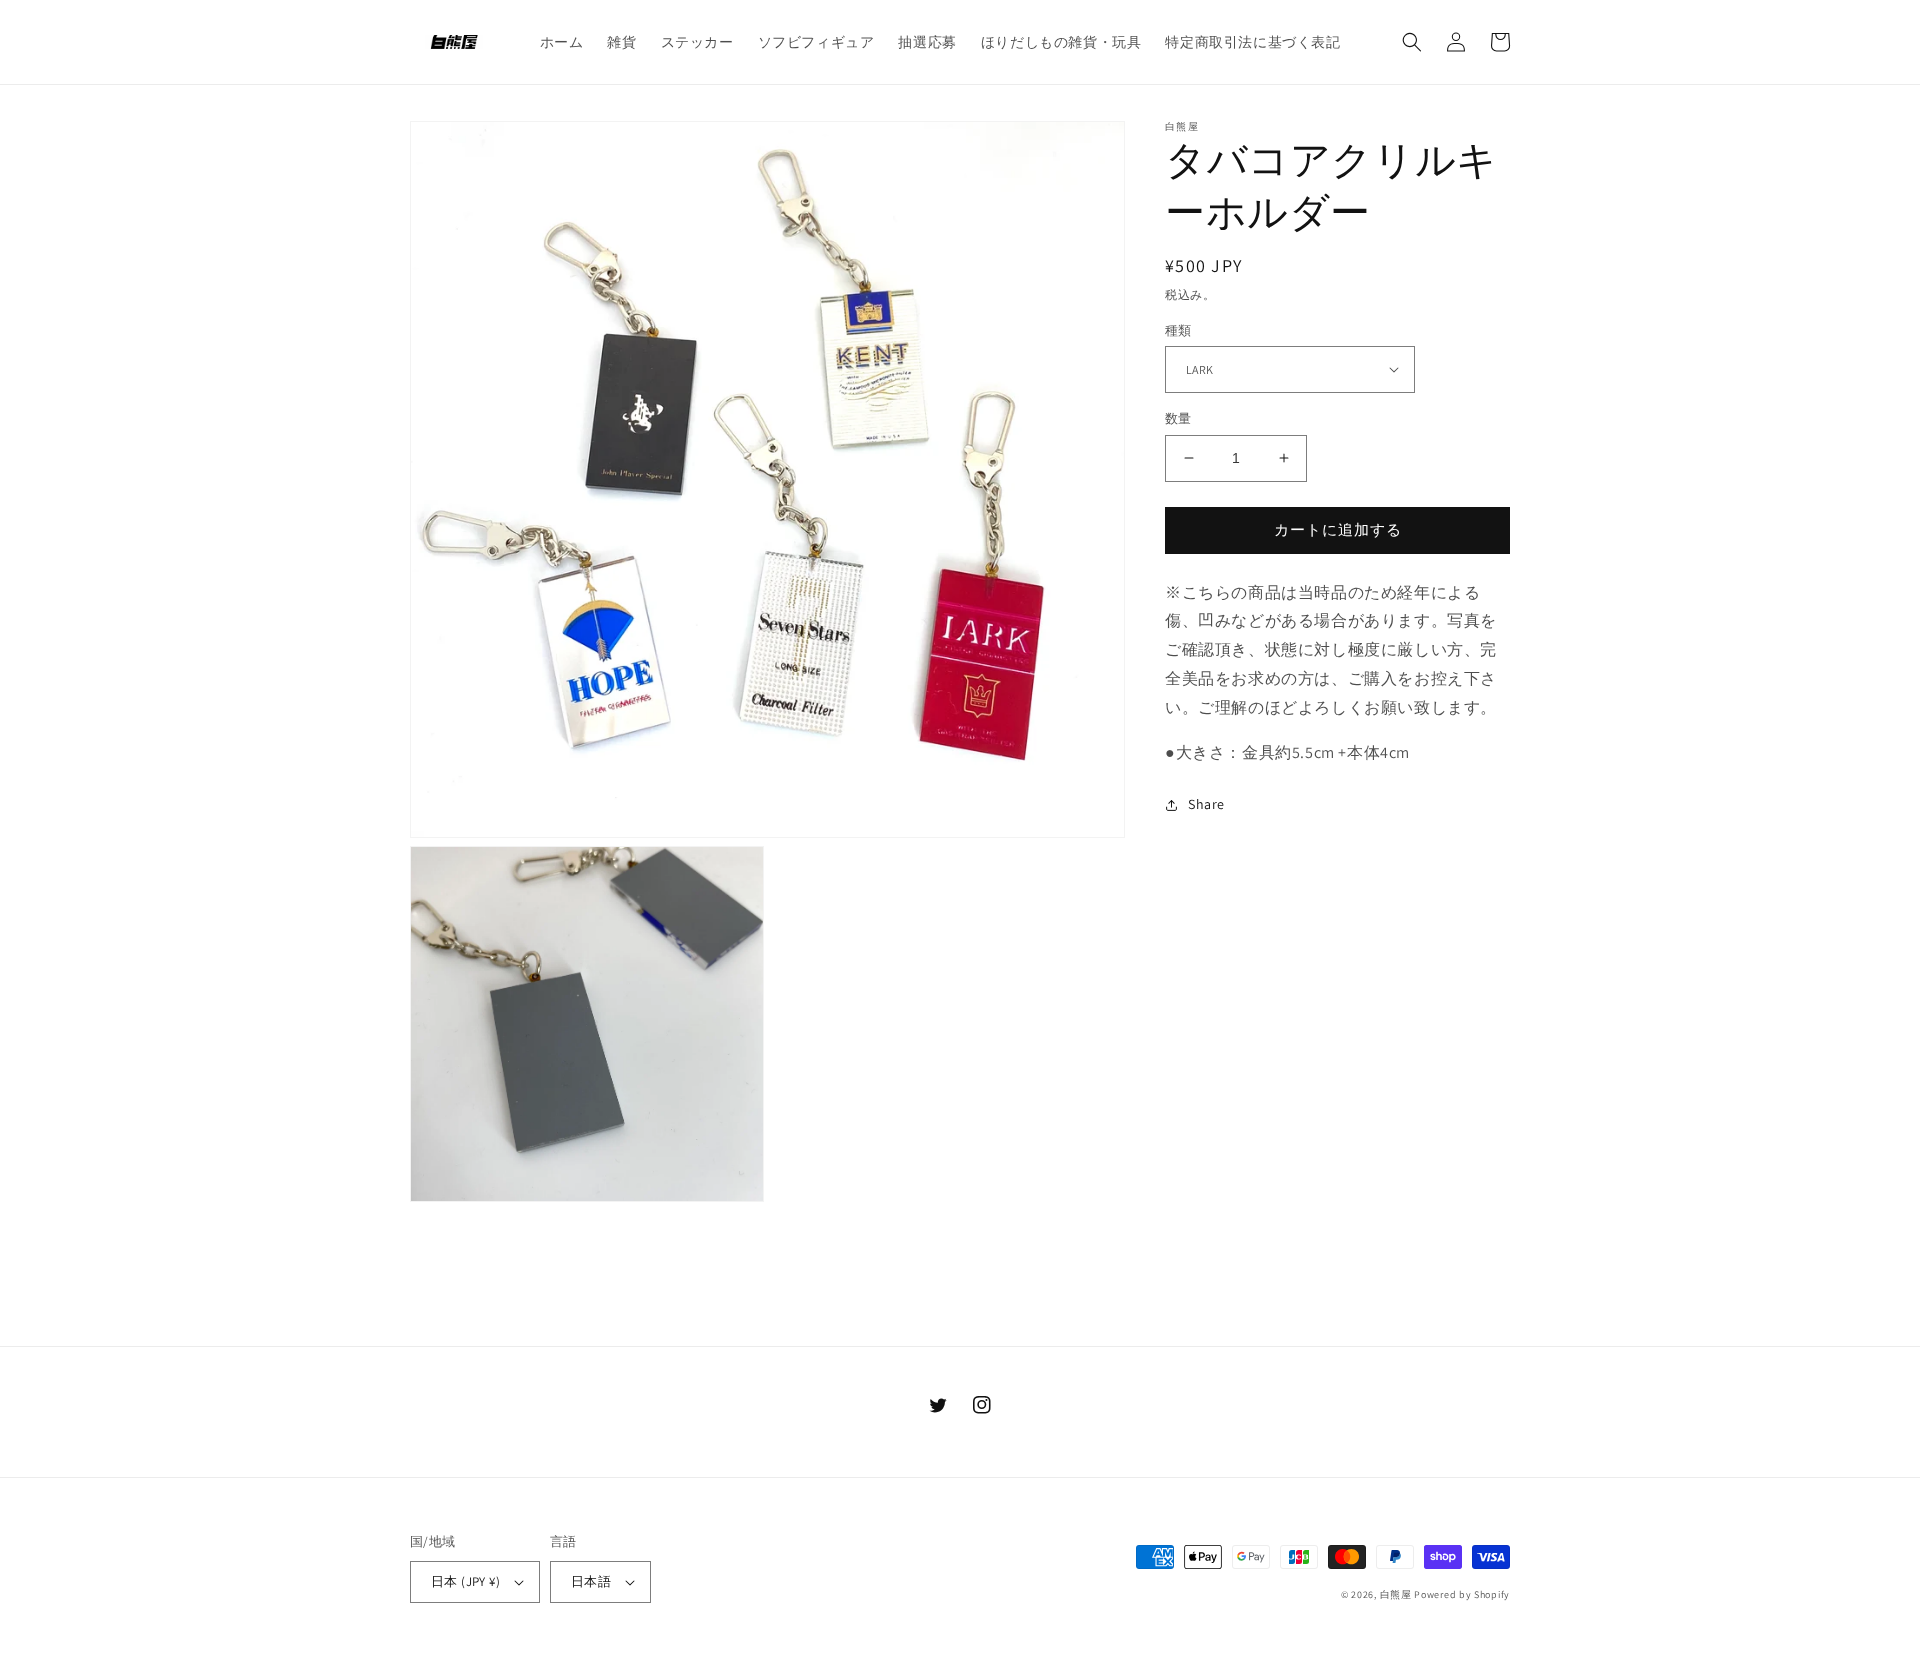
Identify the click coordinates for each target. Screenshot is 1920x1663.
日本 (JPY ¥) (465, 1581)
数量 (1178, 418)
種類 (1178, 329)
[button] (1412, 42)
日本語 (591, 1581)
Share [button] (1206, 804)
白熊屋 (1396, 1594)
